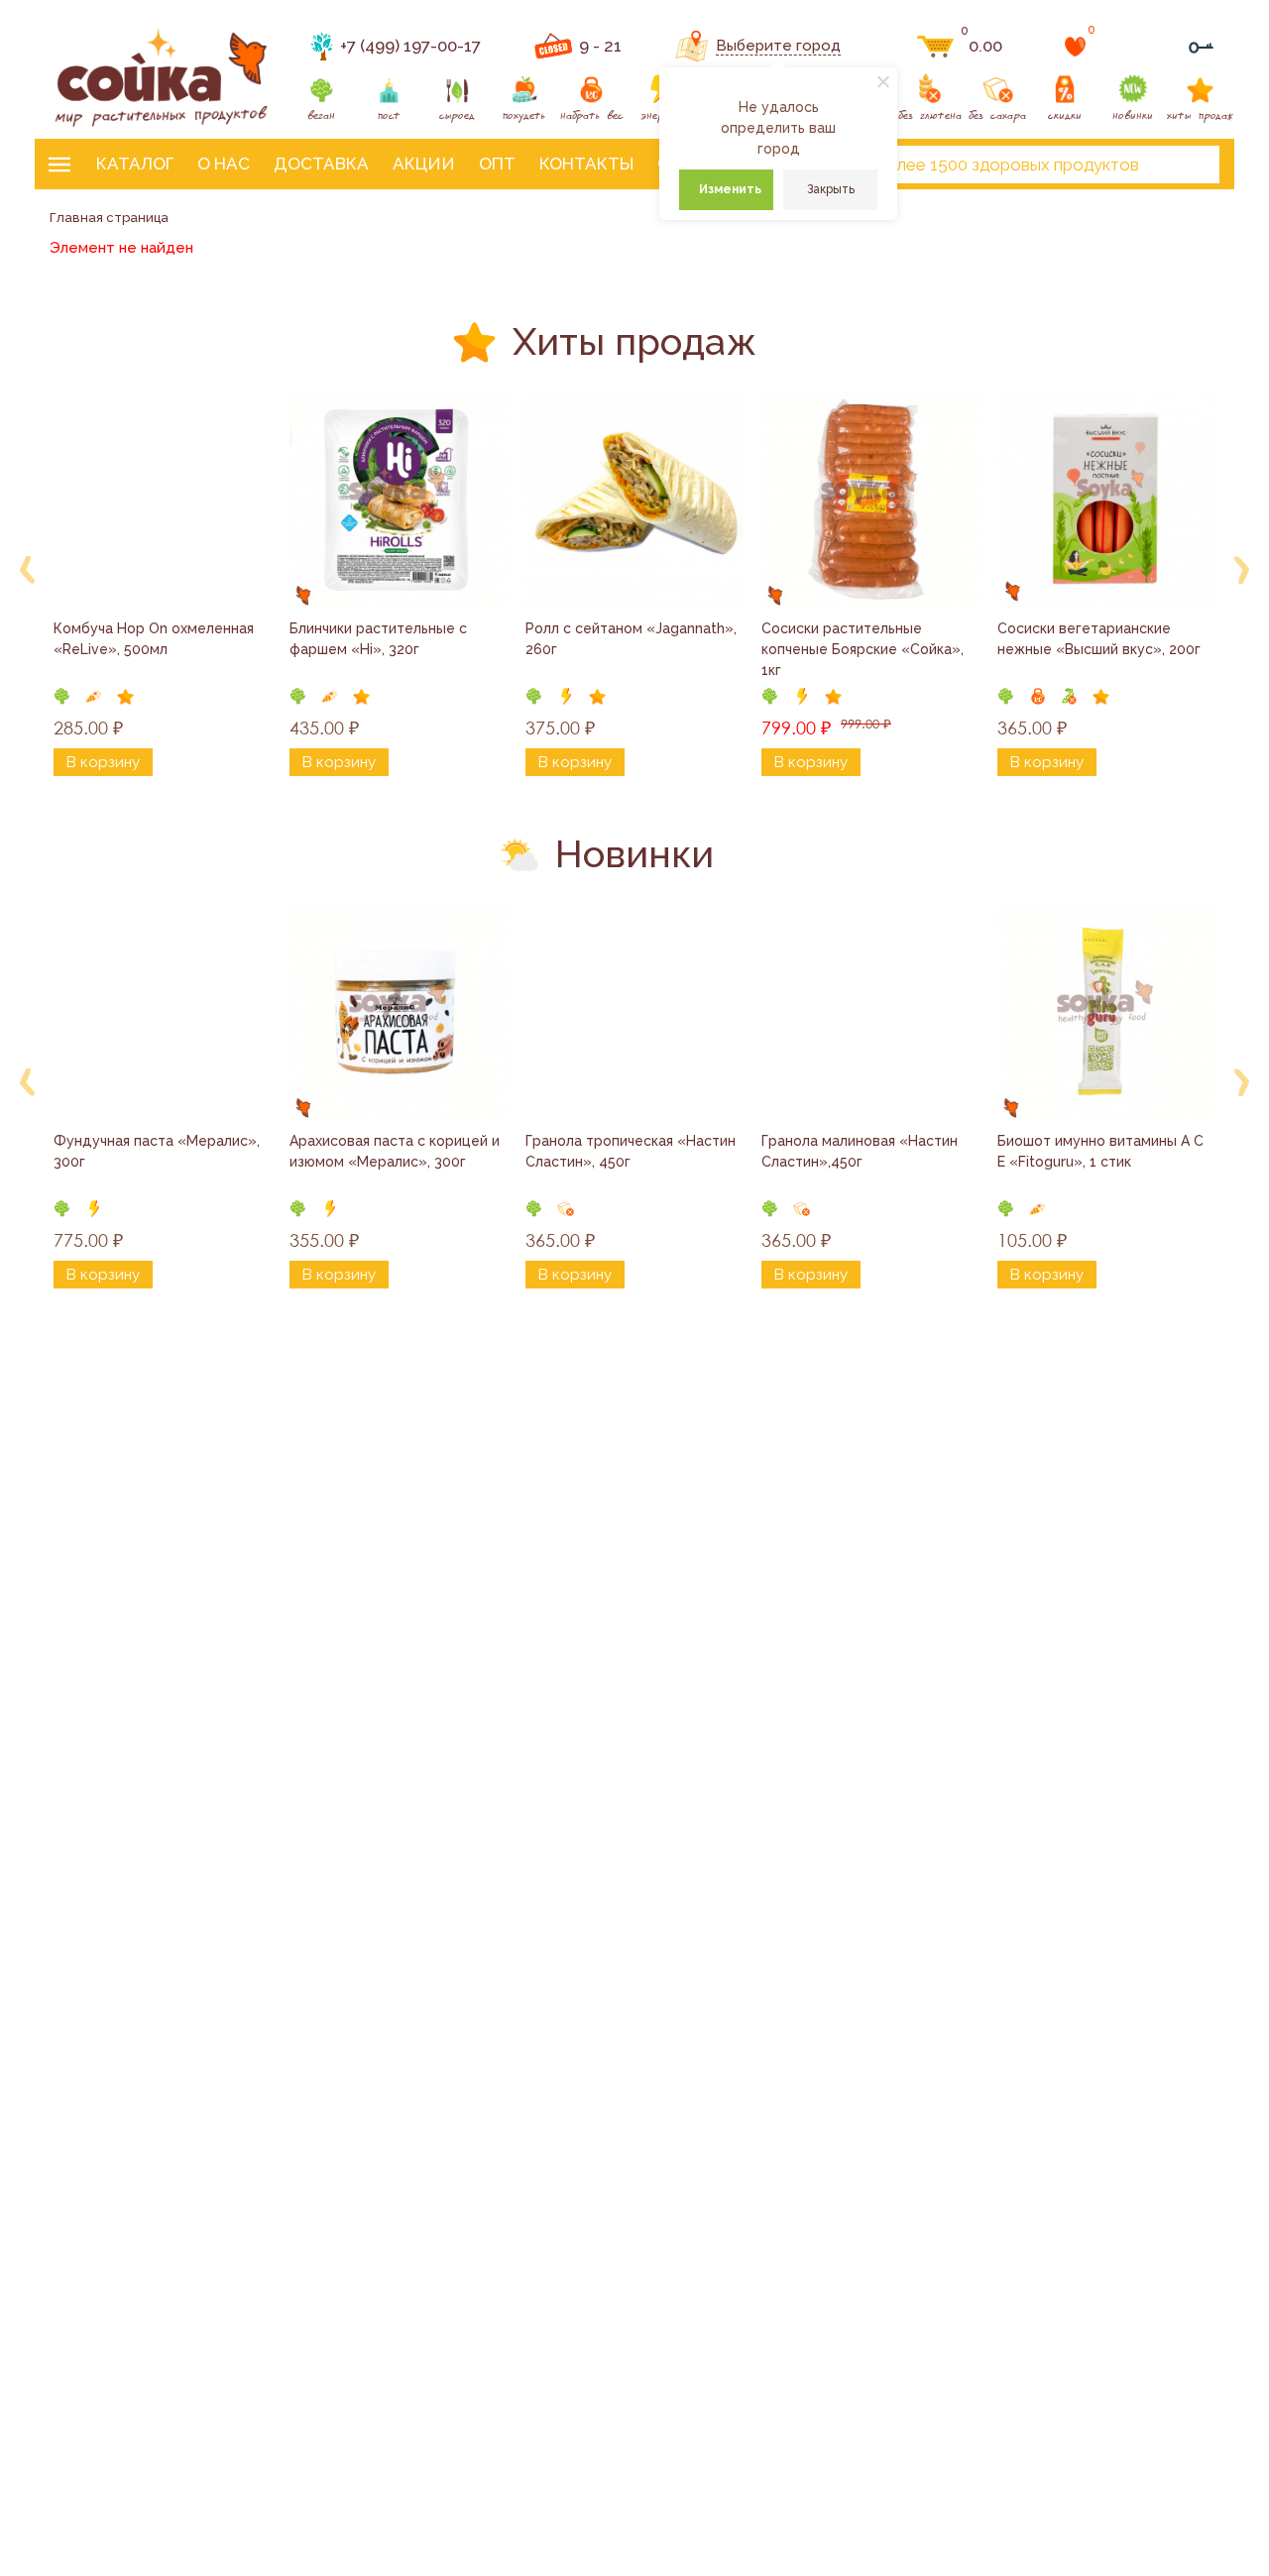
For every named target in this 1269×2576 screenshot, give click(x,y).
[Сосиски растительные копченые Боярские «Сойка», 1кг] (870, 500)
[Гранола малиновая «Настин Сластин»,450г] (870, 1012)
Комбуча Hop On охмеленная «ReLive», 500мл (156, 639)
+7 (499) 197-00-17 (410, 46)
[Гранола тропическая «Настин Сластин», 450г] (634, 1012)
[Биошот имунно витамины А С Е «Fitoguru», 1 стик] (1106, 1012)
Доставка (321, 164)
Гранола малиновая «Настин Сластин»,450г (862, 1151)
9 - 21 (600, 46)
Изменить (730, 189)
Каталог (135, 164)
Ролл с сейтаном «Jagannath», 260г (633, 639)
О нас (224, 164)
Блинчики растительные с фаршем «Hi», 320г (380, 639)
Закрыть (831, 189)
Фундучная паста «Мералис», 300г (159, 1151)
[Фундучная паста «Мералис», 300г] (163, 1012)
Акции (424, 164)
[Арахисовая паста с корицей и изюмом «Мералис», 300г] (399, 1012)
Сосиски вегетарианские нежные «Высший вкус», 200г (1099, 639)
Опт (497, 164)
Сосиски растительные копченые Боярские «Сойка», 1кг (865, 649)
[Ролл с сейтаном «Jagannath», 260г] (634, 500)
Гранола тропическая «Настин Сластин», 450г (633, 1151)
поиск (1188, 165)
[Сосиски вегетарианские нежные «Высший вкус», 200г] (1106, 500)
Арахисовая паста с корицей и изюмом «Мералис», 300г (397, 1151)
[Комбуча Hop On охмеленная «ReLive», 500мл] (163, 500)
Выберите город (778, 46)
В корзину (103, 762)
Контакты (586, 164)
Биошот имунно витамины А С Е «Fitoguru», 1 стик (1102, 1151)
